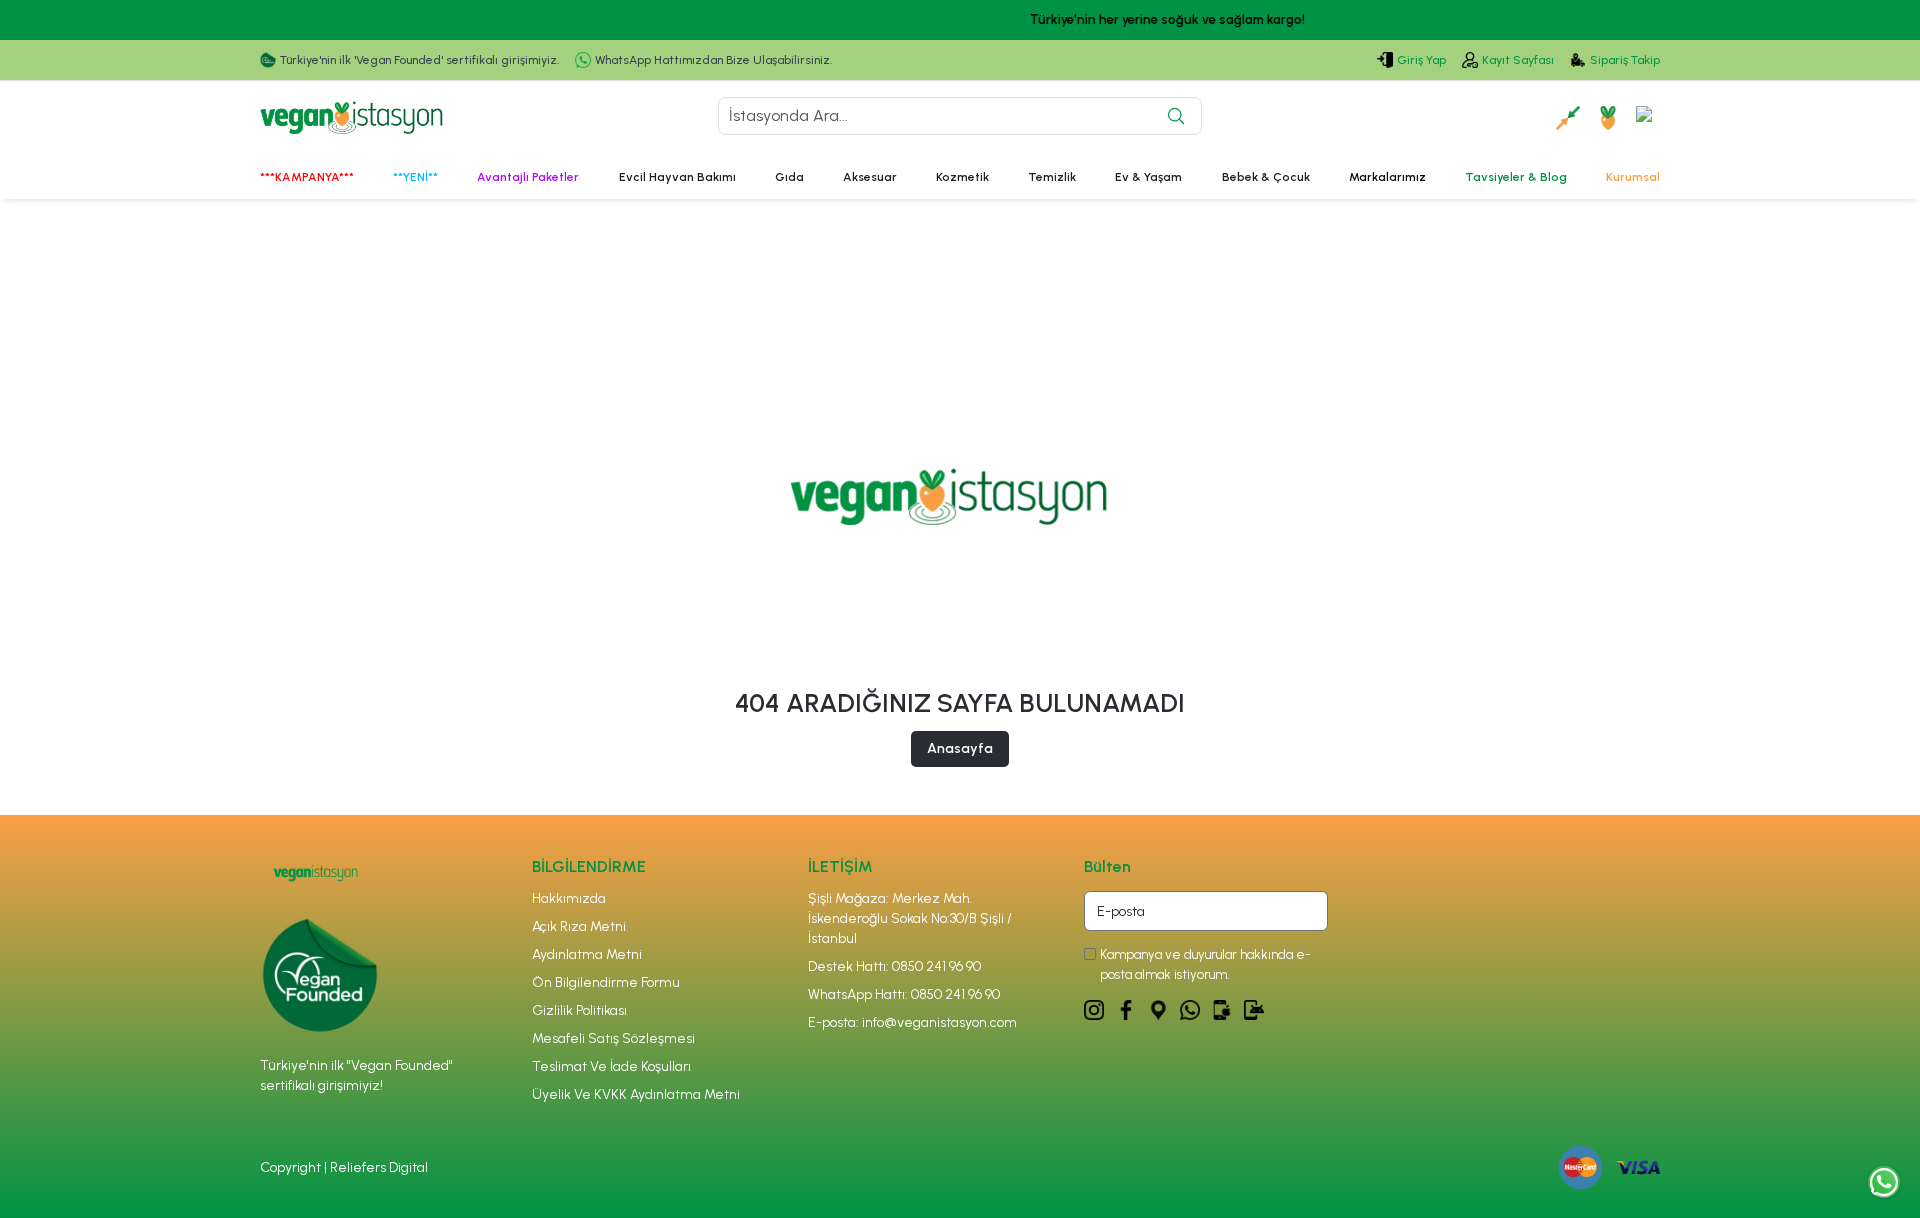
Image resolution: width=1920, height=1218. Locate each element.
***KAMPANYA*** (307, 177)
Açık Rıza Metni (579, 926)
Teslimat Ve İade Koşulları (611, 1066)
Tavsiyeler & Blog (1516, 177)
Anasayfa (960, 748)
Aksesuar (870, 177)
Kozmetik (962, 177)
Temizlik (1052, 177)
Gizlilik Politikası (579, 1010)
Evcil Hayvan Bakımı (677, 177)
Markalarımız (1387, 177)
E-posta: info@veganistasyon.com (912, 1022)
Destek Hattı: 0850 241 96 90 (894, 966)
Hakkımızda (569, 898)
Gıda (789, 177)
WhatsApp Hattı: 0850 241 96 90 (904, 994)
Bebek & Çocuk (1266, 177)
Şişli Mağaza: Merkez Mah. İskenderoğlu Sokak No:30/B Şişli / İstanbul (910, 918)
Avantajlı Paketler (528, 177)
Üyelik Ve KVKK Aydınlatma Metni (636, 1094)
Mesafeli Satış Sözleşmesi (613, 1038)
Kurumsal (1633, 177)
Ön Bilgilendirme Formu (606, 982)
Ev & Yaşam (1148, 177)
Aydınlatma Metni (587, 954)
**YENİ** (415, 177)
